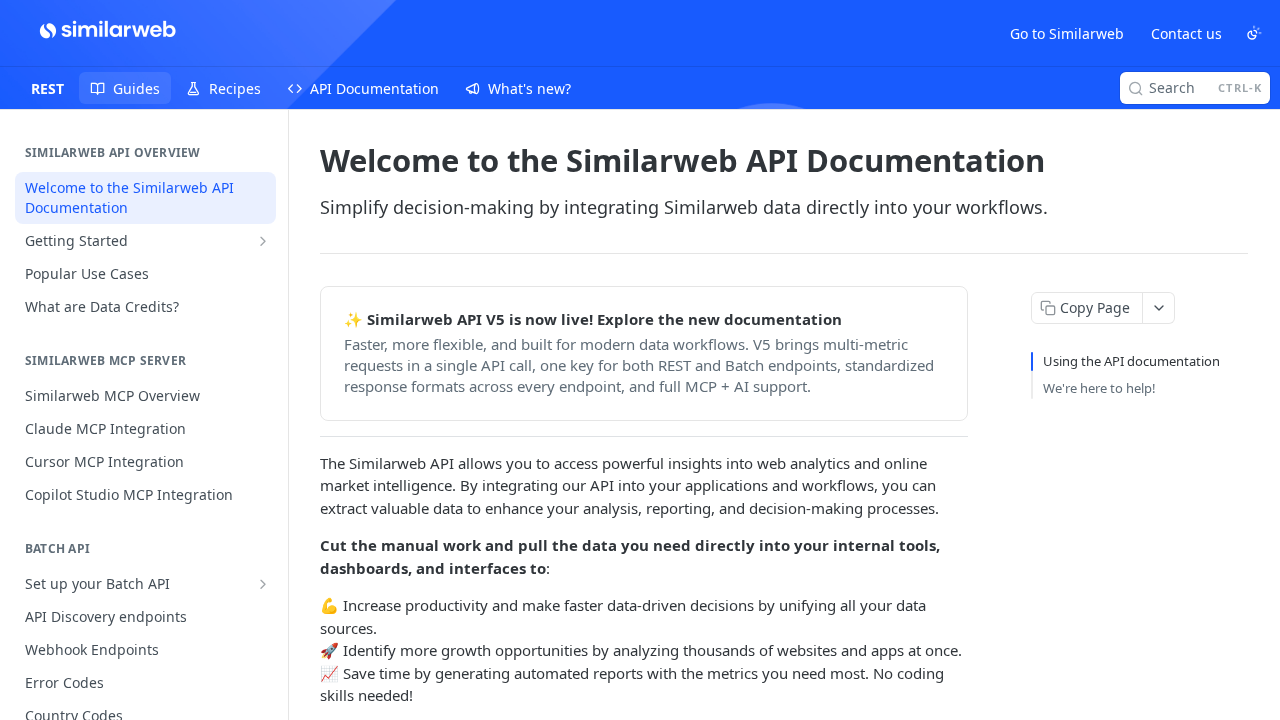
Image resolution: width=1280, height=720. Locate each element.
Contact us (1186, 33)
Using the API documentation (1131, 361)
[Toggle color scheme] (1254, 33)
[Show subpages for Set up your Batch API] (263, 584)
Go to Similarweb (1067, 33)
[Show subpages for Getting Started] (263, 241)
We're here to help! (1099, 388)
